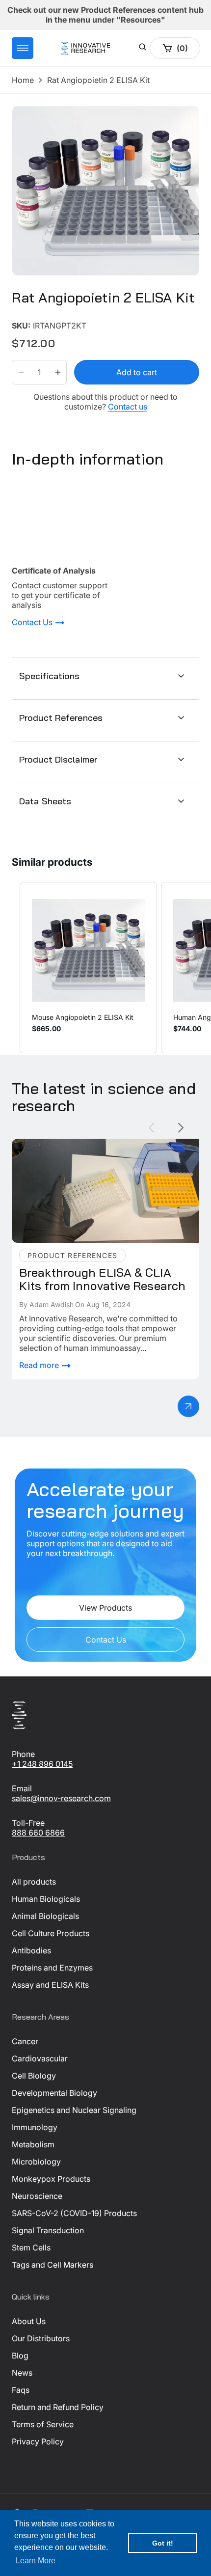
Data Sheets (45, 801)
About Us (29, 2321)
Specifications (50, 676)
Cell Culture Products (51, 1933)
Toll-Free (28, 1823)
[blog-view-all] (188, 1406)
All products (34, 1882)
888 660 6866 (38, 1833)
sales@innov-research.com (61, 1798)
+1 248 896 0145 (42, 1764)
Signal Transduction (48, 2230)
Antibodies (31, 1950)
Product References (61, 718)
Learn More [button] (36, 2561)
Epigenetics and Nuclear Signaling (74, 2110)
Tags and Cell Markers (53, 2265)
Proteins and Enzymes (52, 1968)
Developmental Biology (54, 2093)
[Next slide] (181, 1128)
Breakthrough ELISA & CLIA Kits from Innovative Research (99, 1149)
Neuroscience (37, 2196)
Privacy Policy (38, 2441)
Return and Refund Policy (58, 2407)
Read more (40, 1365)
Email (22, 1788)
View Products (105, 1608)
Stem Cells (31, 2247)
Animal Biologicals (45, 1916)
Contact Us (33, 623)
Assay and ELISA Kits (50, 1985)
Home (23, 80)
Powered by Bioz (35, 318)
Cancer (25, 2041)
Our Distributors (41, 2338)
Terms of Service (43, 2424)
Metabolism (33, 2144)
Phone (23, 1754)
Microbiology (36, 2162)
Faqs (21, 2390)
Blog (20, 2356)
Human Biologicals (46, 1899)
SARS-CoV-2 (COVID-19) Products (74, 2213)
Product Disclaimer (58, 759)
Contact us (128, 407)
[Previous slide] (151, 1128)
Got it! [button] (163, 2543)
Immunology (35, 2127)
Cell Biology (34, 2076)
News (22, 2373)
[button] (23, 48)
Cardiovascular (40, 2058)
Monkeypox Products (51, 2179)
